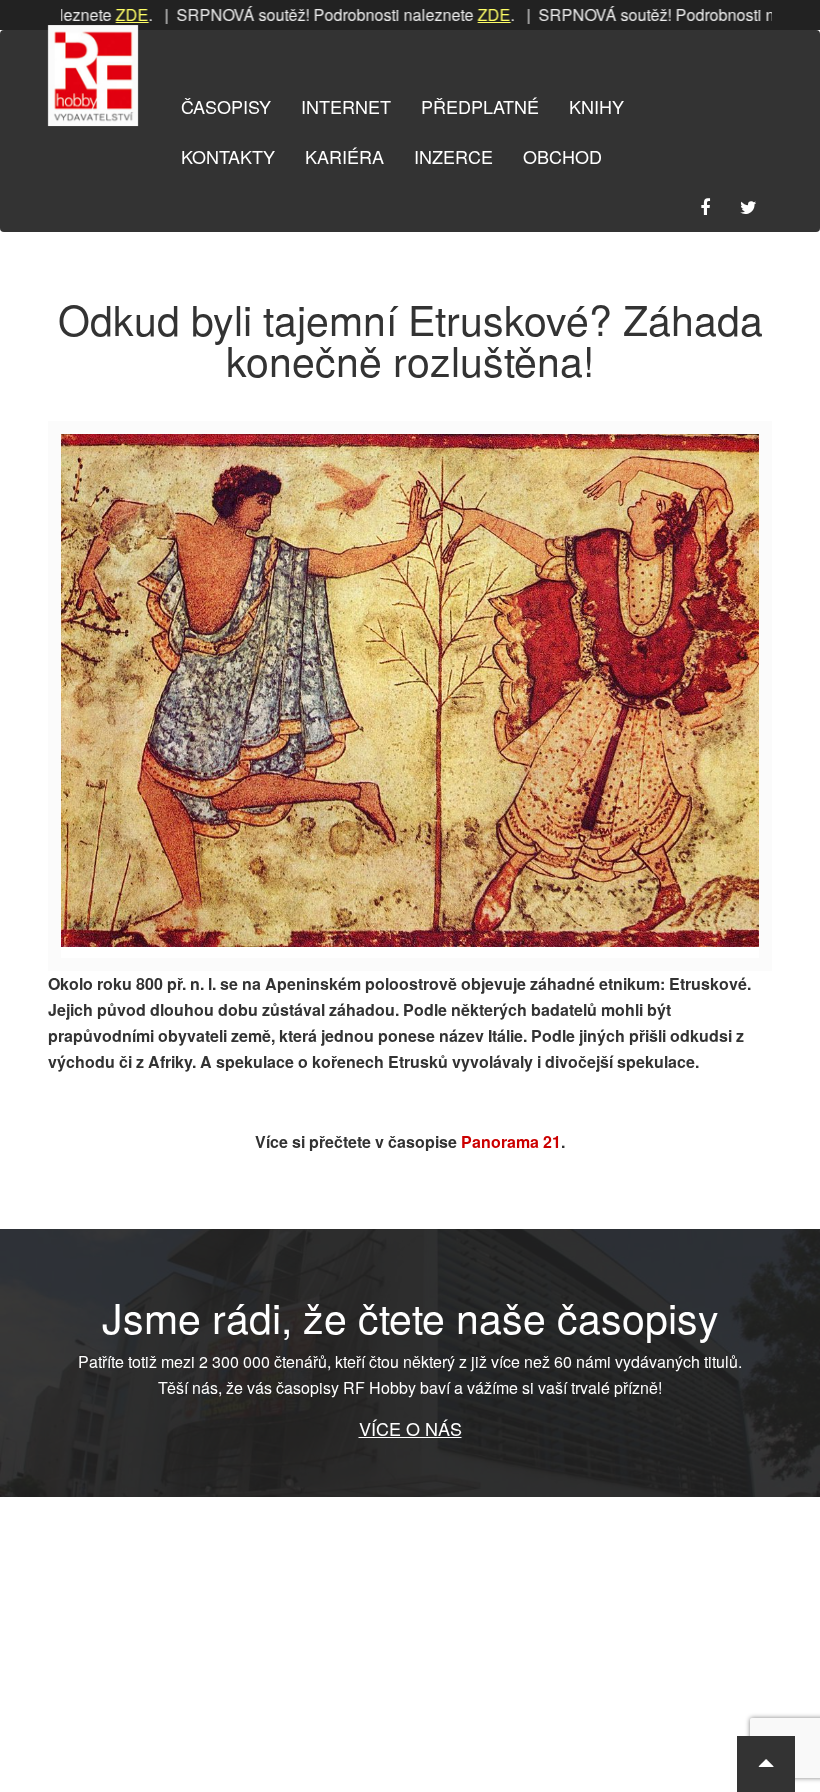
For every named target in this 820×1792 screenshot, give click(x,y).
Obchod (562, 156)
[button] (766, 1764)
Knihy (596, 106)
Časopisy (226, 106)
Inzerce (453, 156)
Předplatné (480, 106)
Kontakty (228, 156)
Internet (346, 106)
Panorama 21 (511, 1141)
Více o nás (410, 1428)
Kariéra (344, 156)
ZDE (103, 14)
